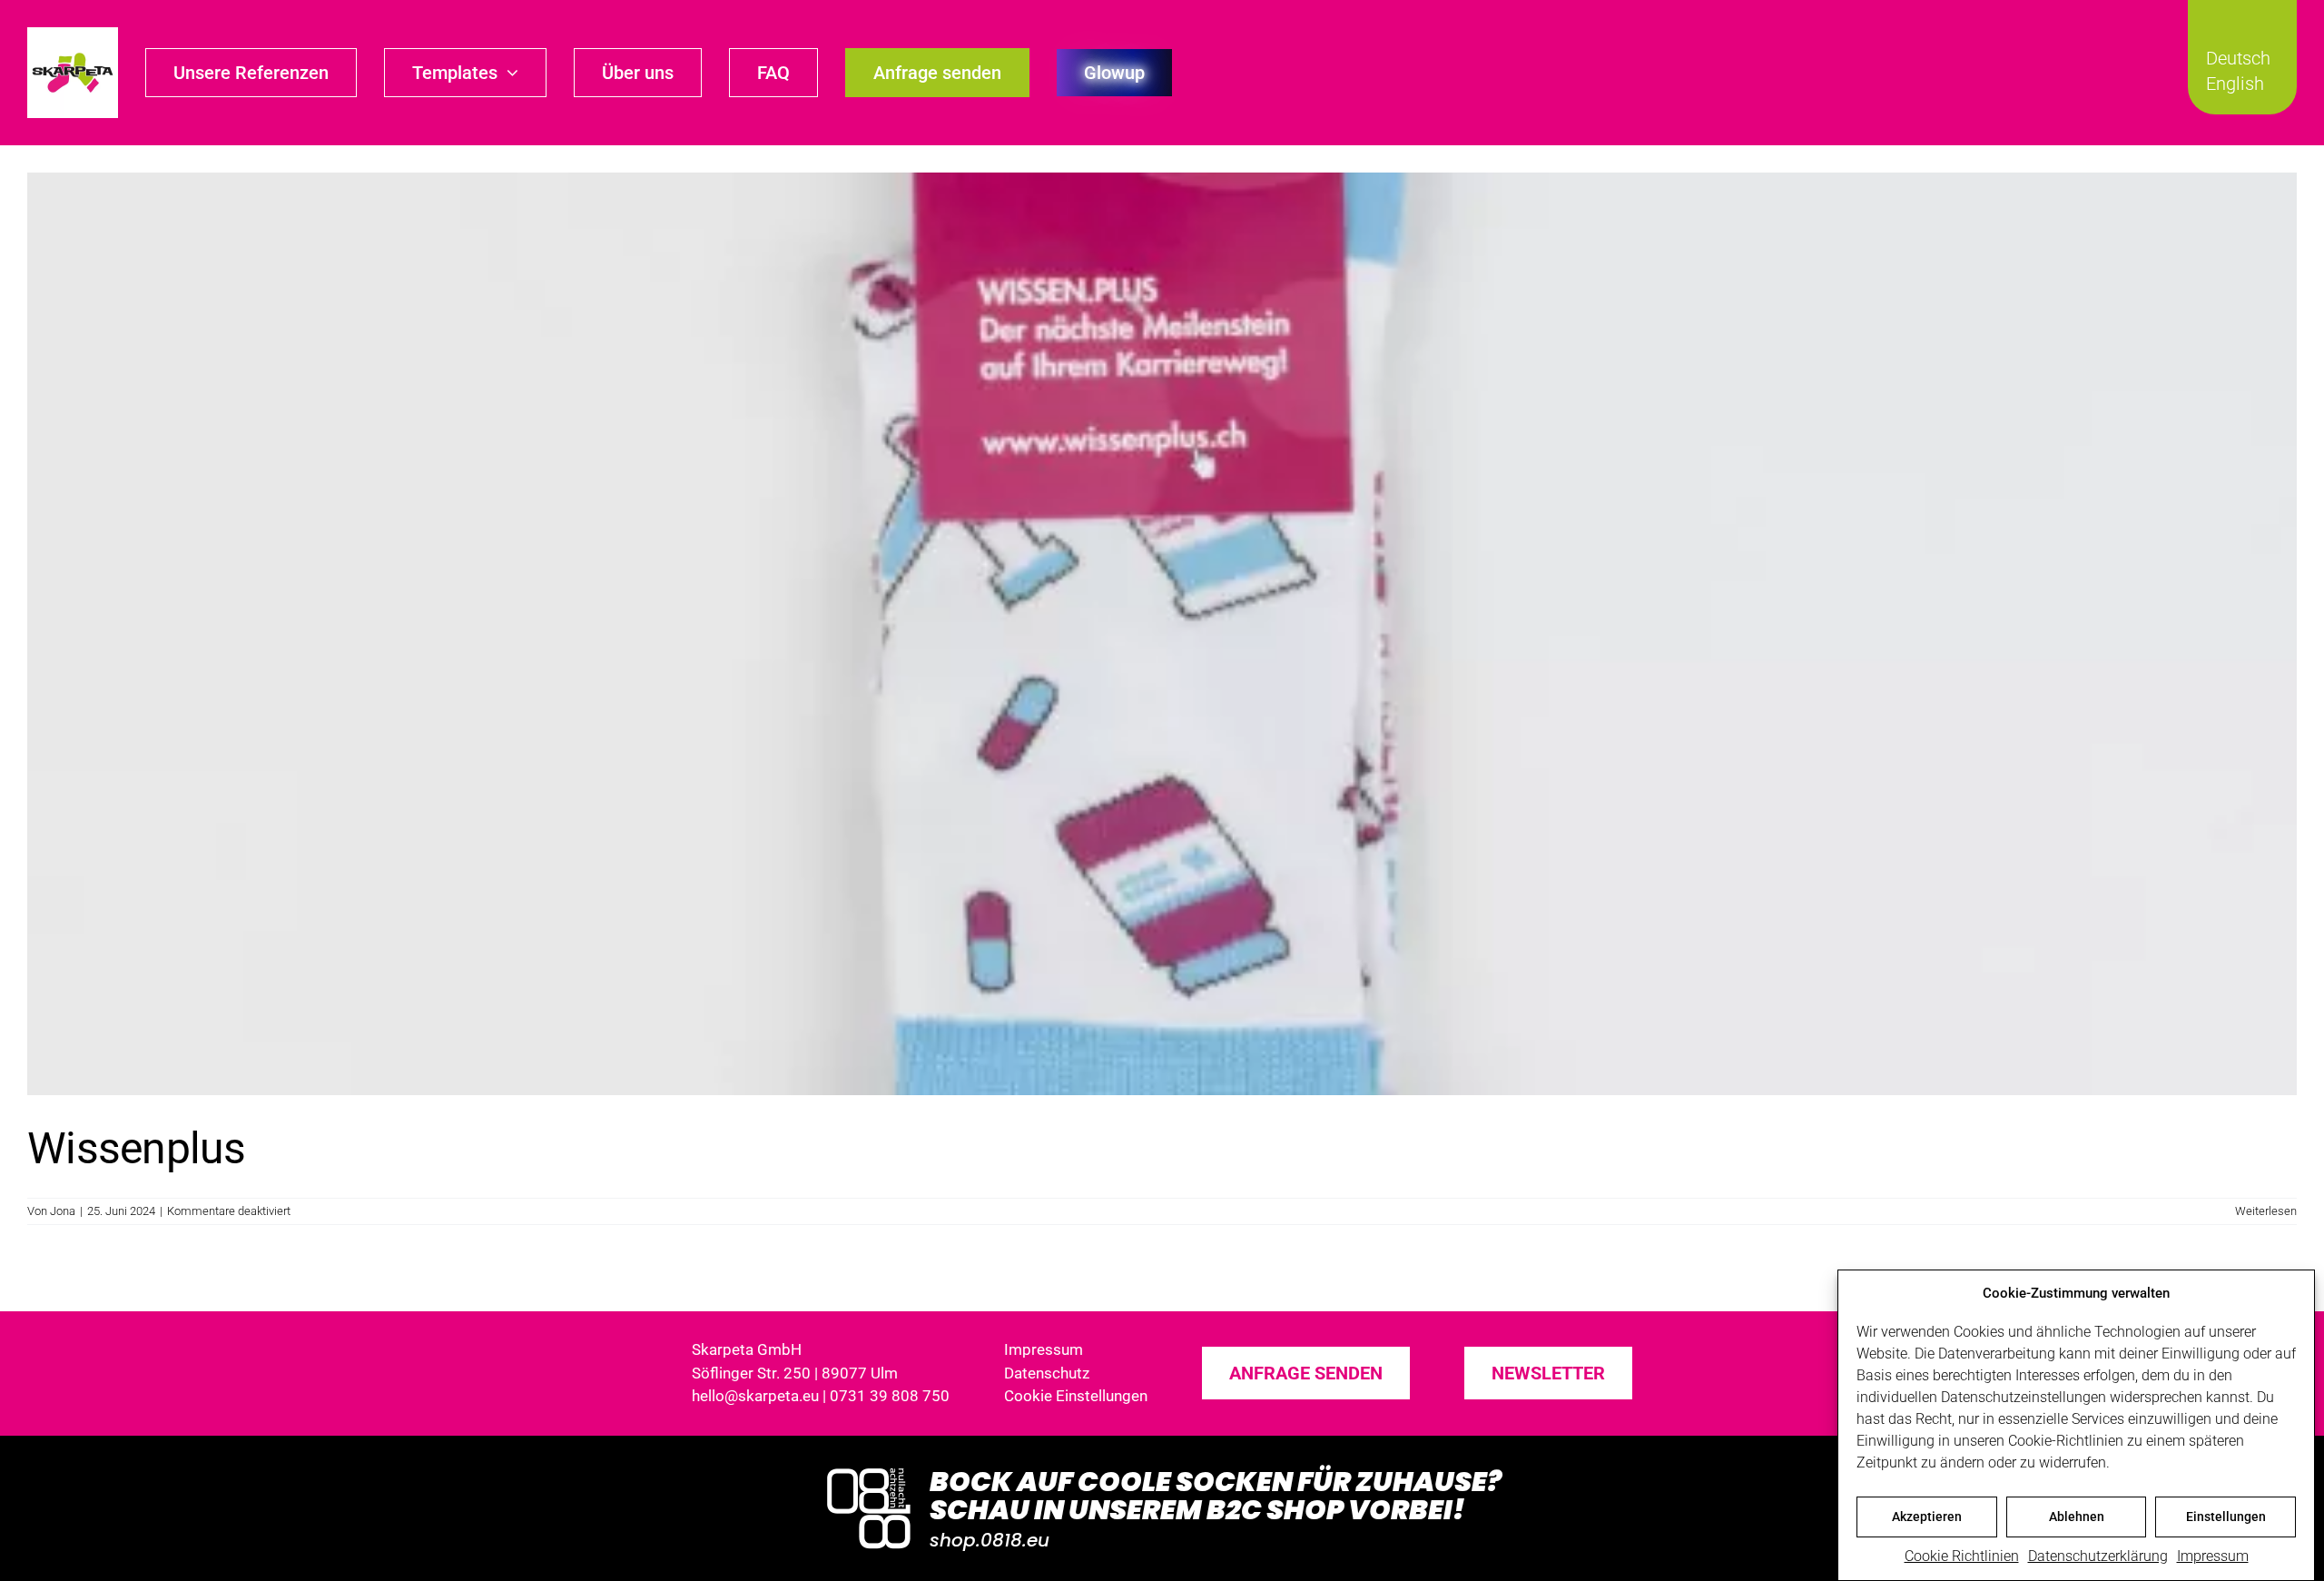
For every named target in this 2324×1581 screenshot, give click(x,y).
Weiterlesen (2266, 1211)
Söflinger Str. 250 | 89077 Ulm (795, 1373)
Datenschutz (1047, 1373)
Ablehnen (2077, 1517)
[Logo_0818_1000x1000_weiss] (869, 1470)
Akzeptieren (1927, 1517)
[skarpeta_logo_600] (73, 34)
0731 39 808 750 (890, 1396)
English (2235, 84)
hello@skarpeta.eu (755, 1396)
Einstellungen (2226, 1517)
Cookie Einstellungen (1076, 1396)
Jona (63, 1211)
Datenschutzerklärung (2098, 1556)
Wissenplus (136, 1148)
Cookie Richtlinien (1962, 1556)
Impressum (2213, 1556)
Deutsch (2238, 58)
